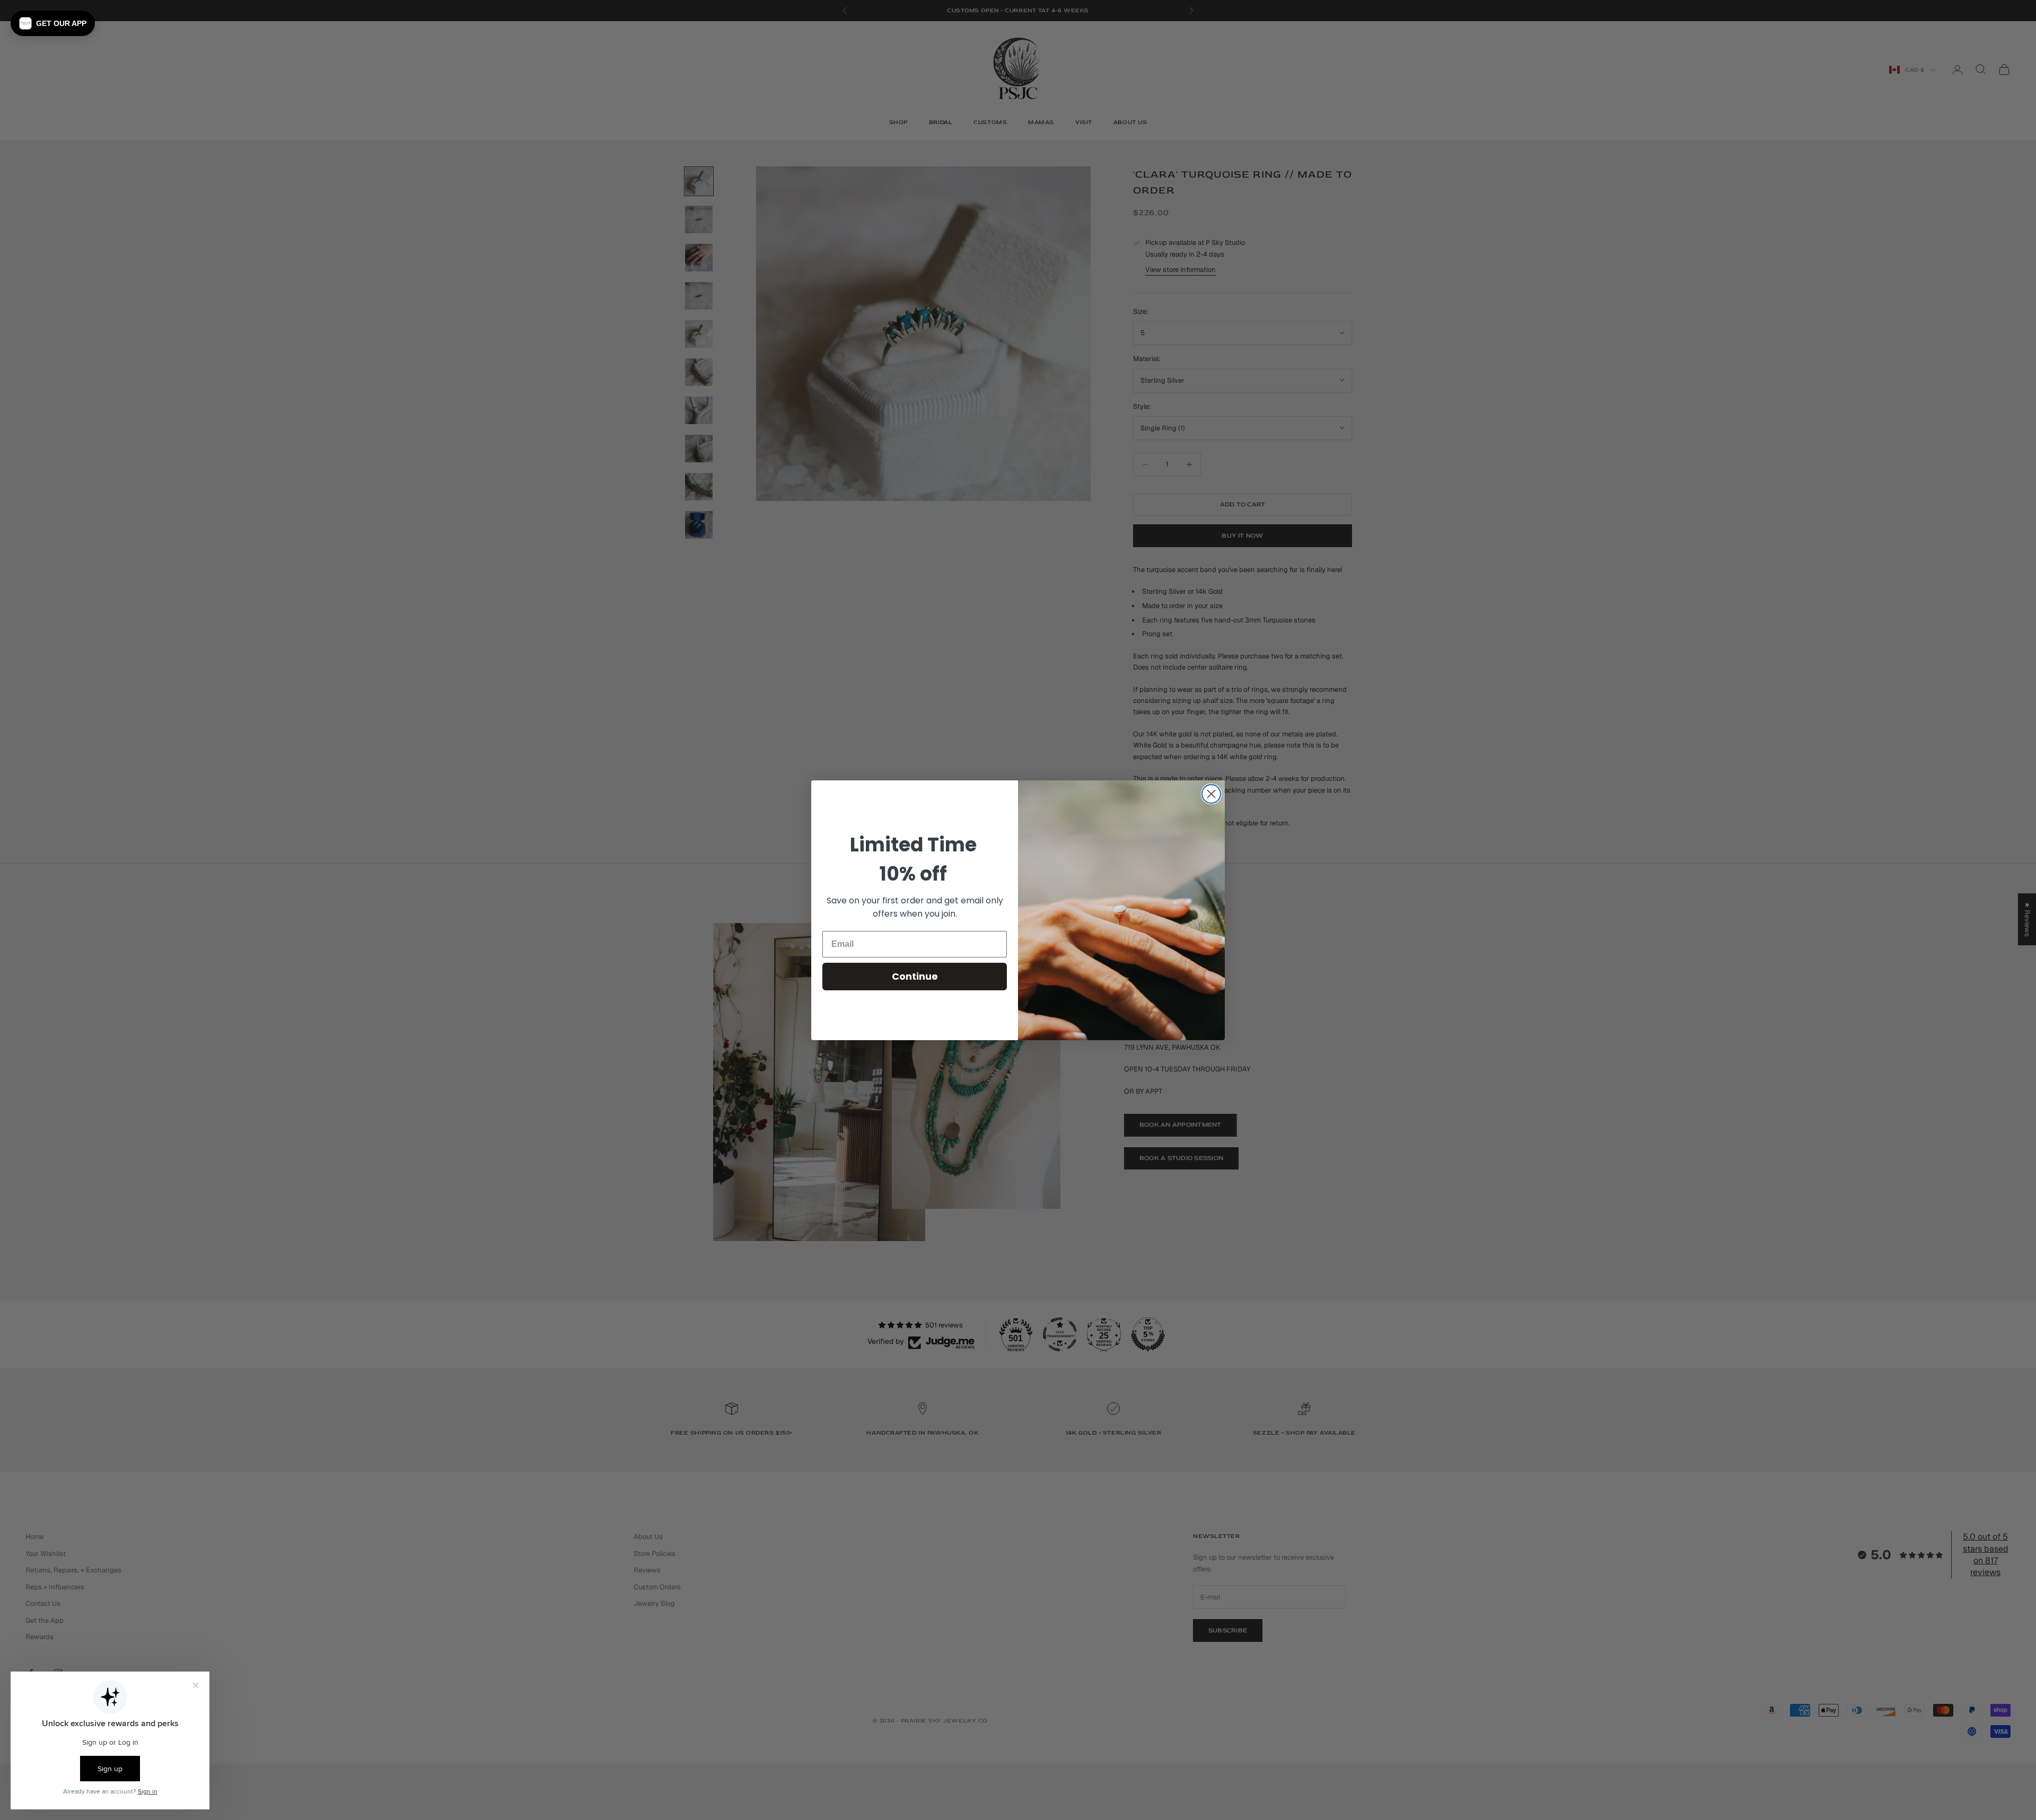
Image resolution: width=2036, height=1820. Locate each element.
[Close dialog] (1211, 794)
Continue (915, 976)
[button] (53, 23)
